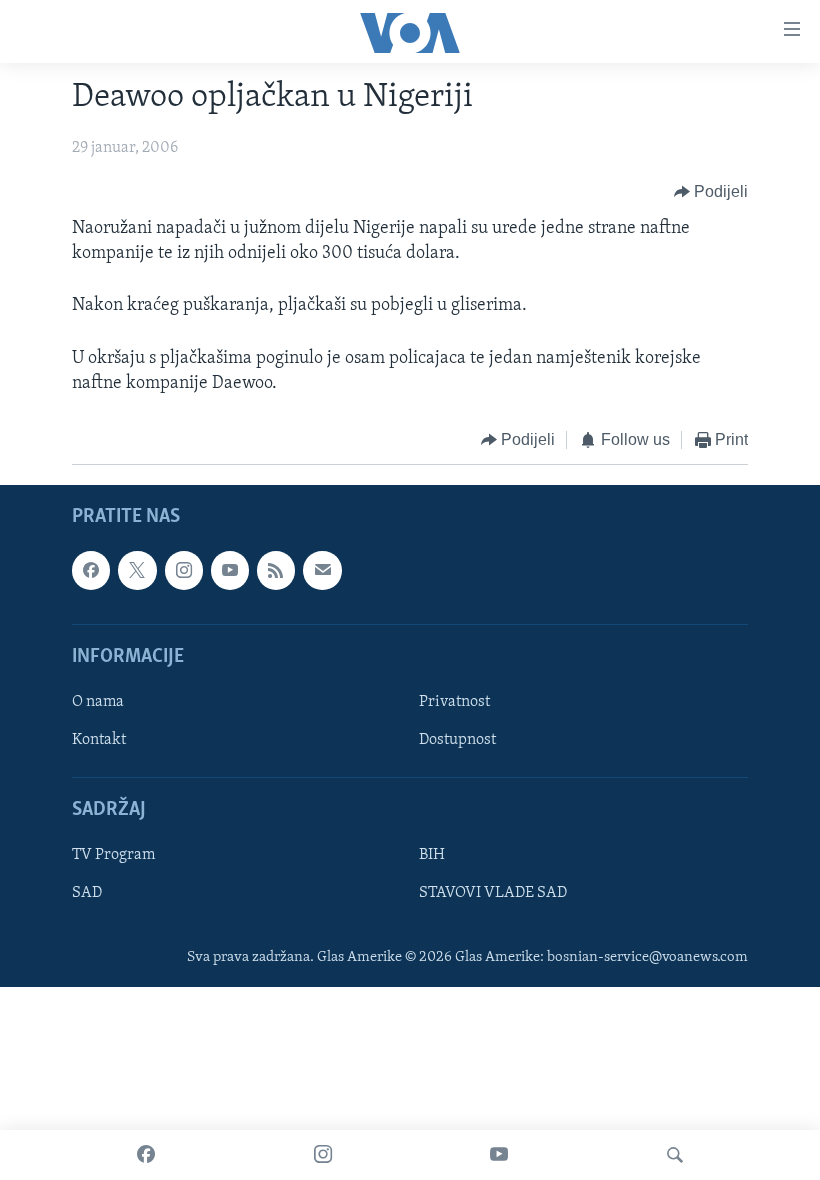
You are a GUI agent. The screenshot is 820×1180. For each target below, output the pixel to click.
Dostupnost (457, 740)
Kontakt (99, 740)
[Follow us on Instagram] (184, 571)
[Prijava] (322, 571)
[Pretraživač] (675, 1155)
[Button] (711, 192)
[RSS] (276, 571)
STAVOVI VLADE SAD (493, 894)
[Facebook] (146, 1155)
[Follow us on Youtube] (230, 571)
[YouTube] (499, 1155)
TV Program (113, 856)
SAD (87, 894)
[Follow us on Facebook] (91, 571)
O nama (98, 702)
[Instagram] (323, 1155)
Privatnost (454, 702)
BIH (432, 856)
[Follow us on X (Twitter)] (137, 571)
